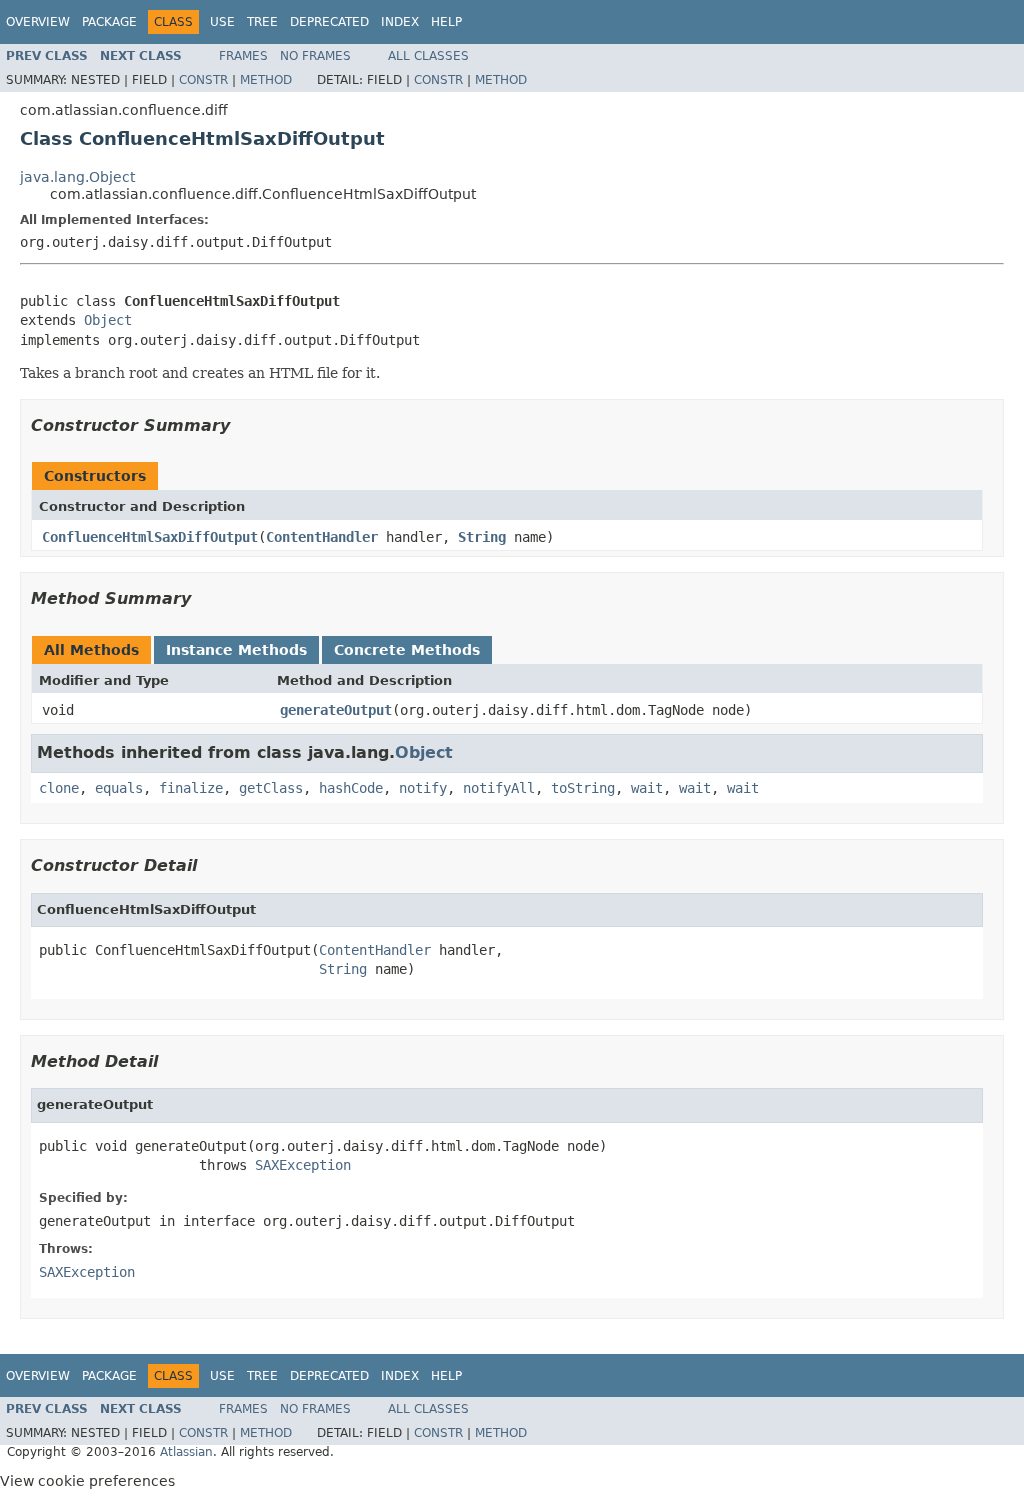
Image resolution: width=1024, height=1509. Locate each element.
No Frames (315, 56)
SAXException (303, 1165)
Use (222, 22)
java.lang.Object (77, 177)
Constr (203, 80)
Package (109, 22)
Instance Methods (236, 650)
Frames (243, 56)
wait (647, 788)
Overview (38, 22)
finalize (191, 788)
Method (266, 80)
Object (108, 320)
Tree (262, 22)
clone (59, 788)
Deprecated (329, 22)
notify (423, 788)
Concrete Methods (407, 650)
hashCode (351, 788)
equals (119, 788)
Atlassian (186, 1452)
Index (400, 22)
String (482, 537)
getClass (271, 788)
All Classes (428, 56)
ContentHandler (322, 537)
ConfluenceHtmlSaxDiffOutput (150, 537)
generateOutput (336, 710)
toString (583, 788)
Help (446, 22)
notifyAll (499, 788)
